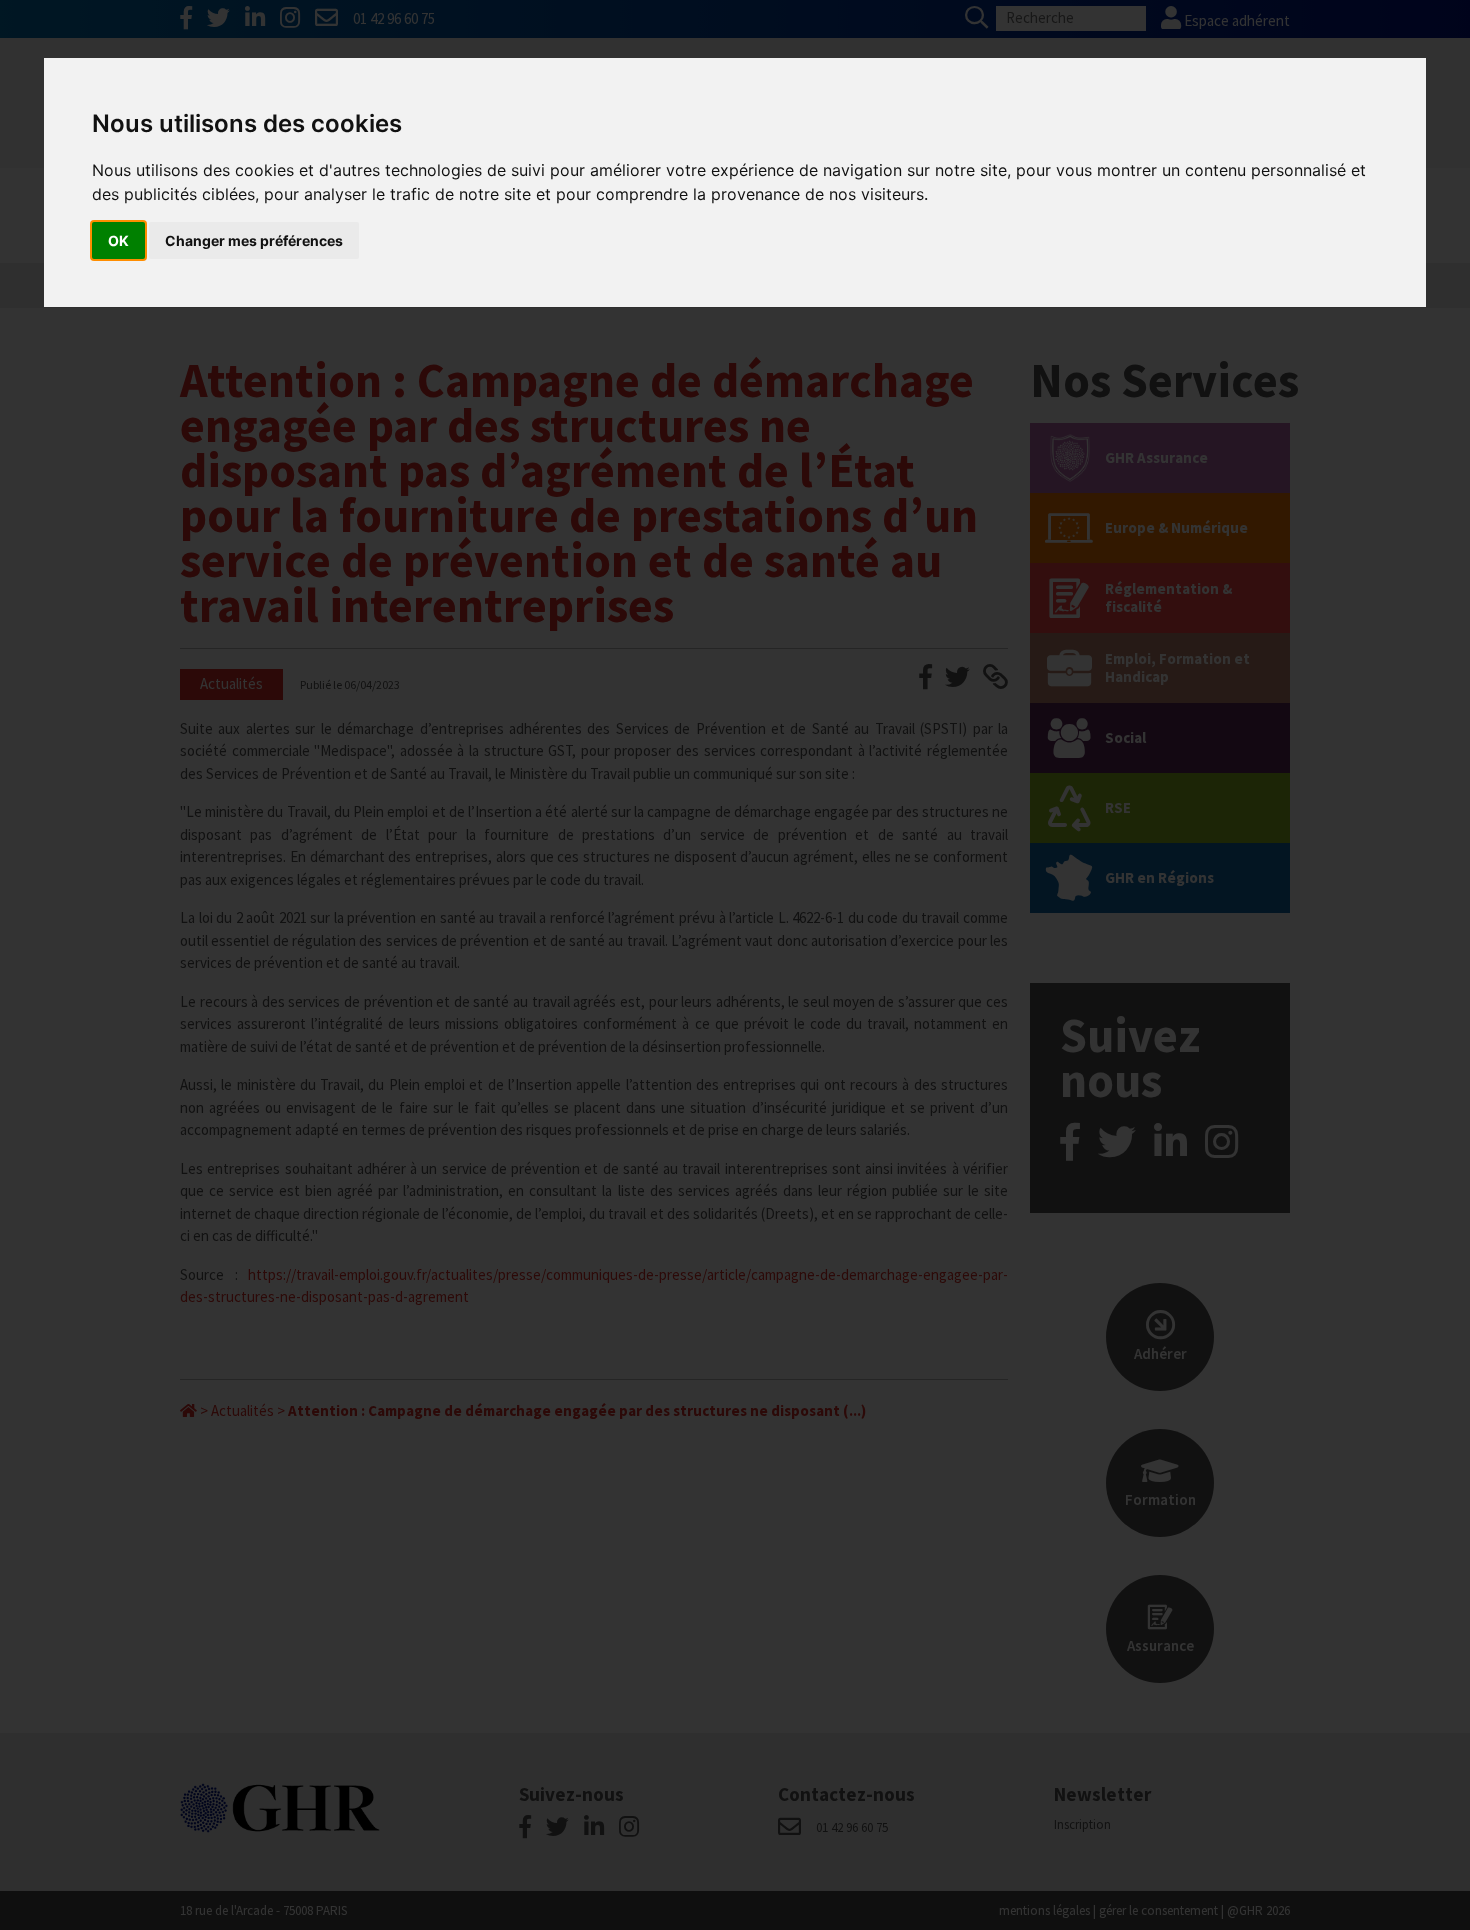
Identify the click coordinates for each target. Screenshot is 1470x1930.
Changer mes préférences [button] (254, 240)
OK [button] (118, 240)
